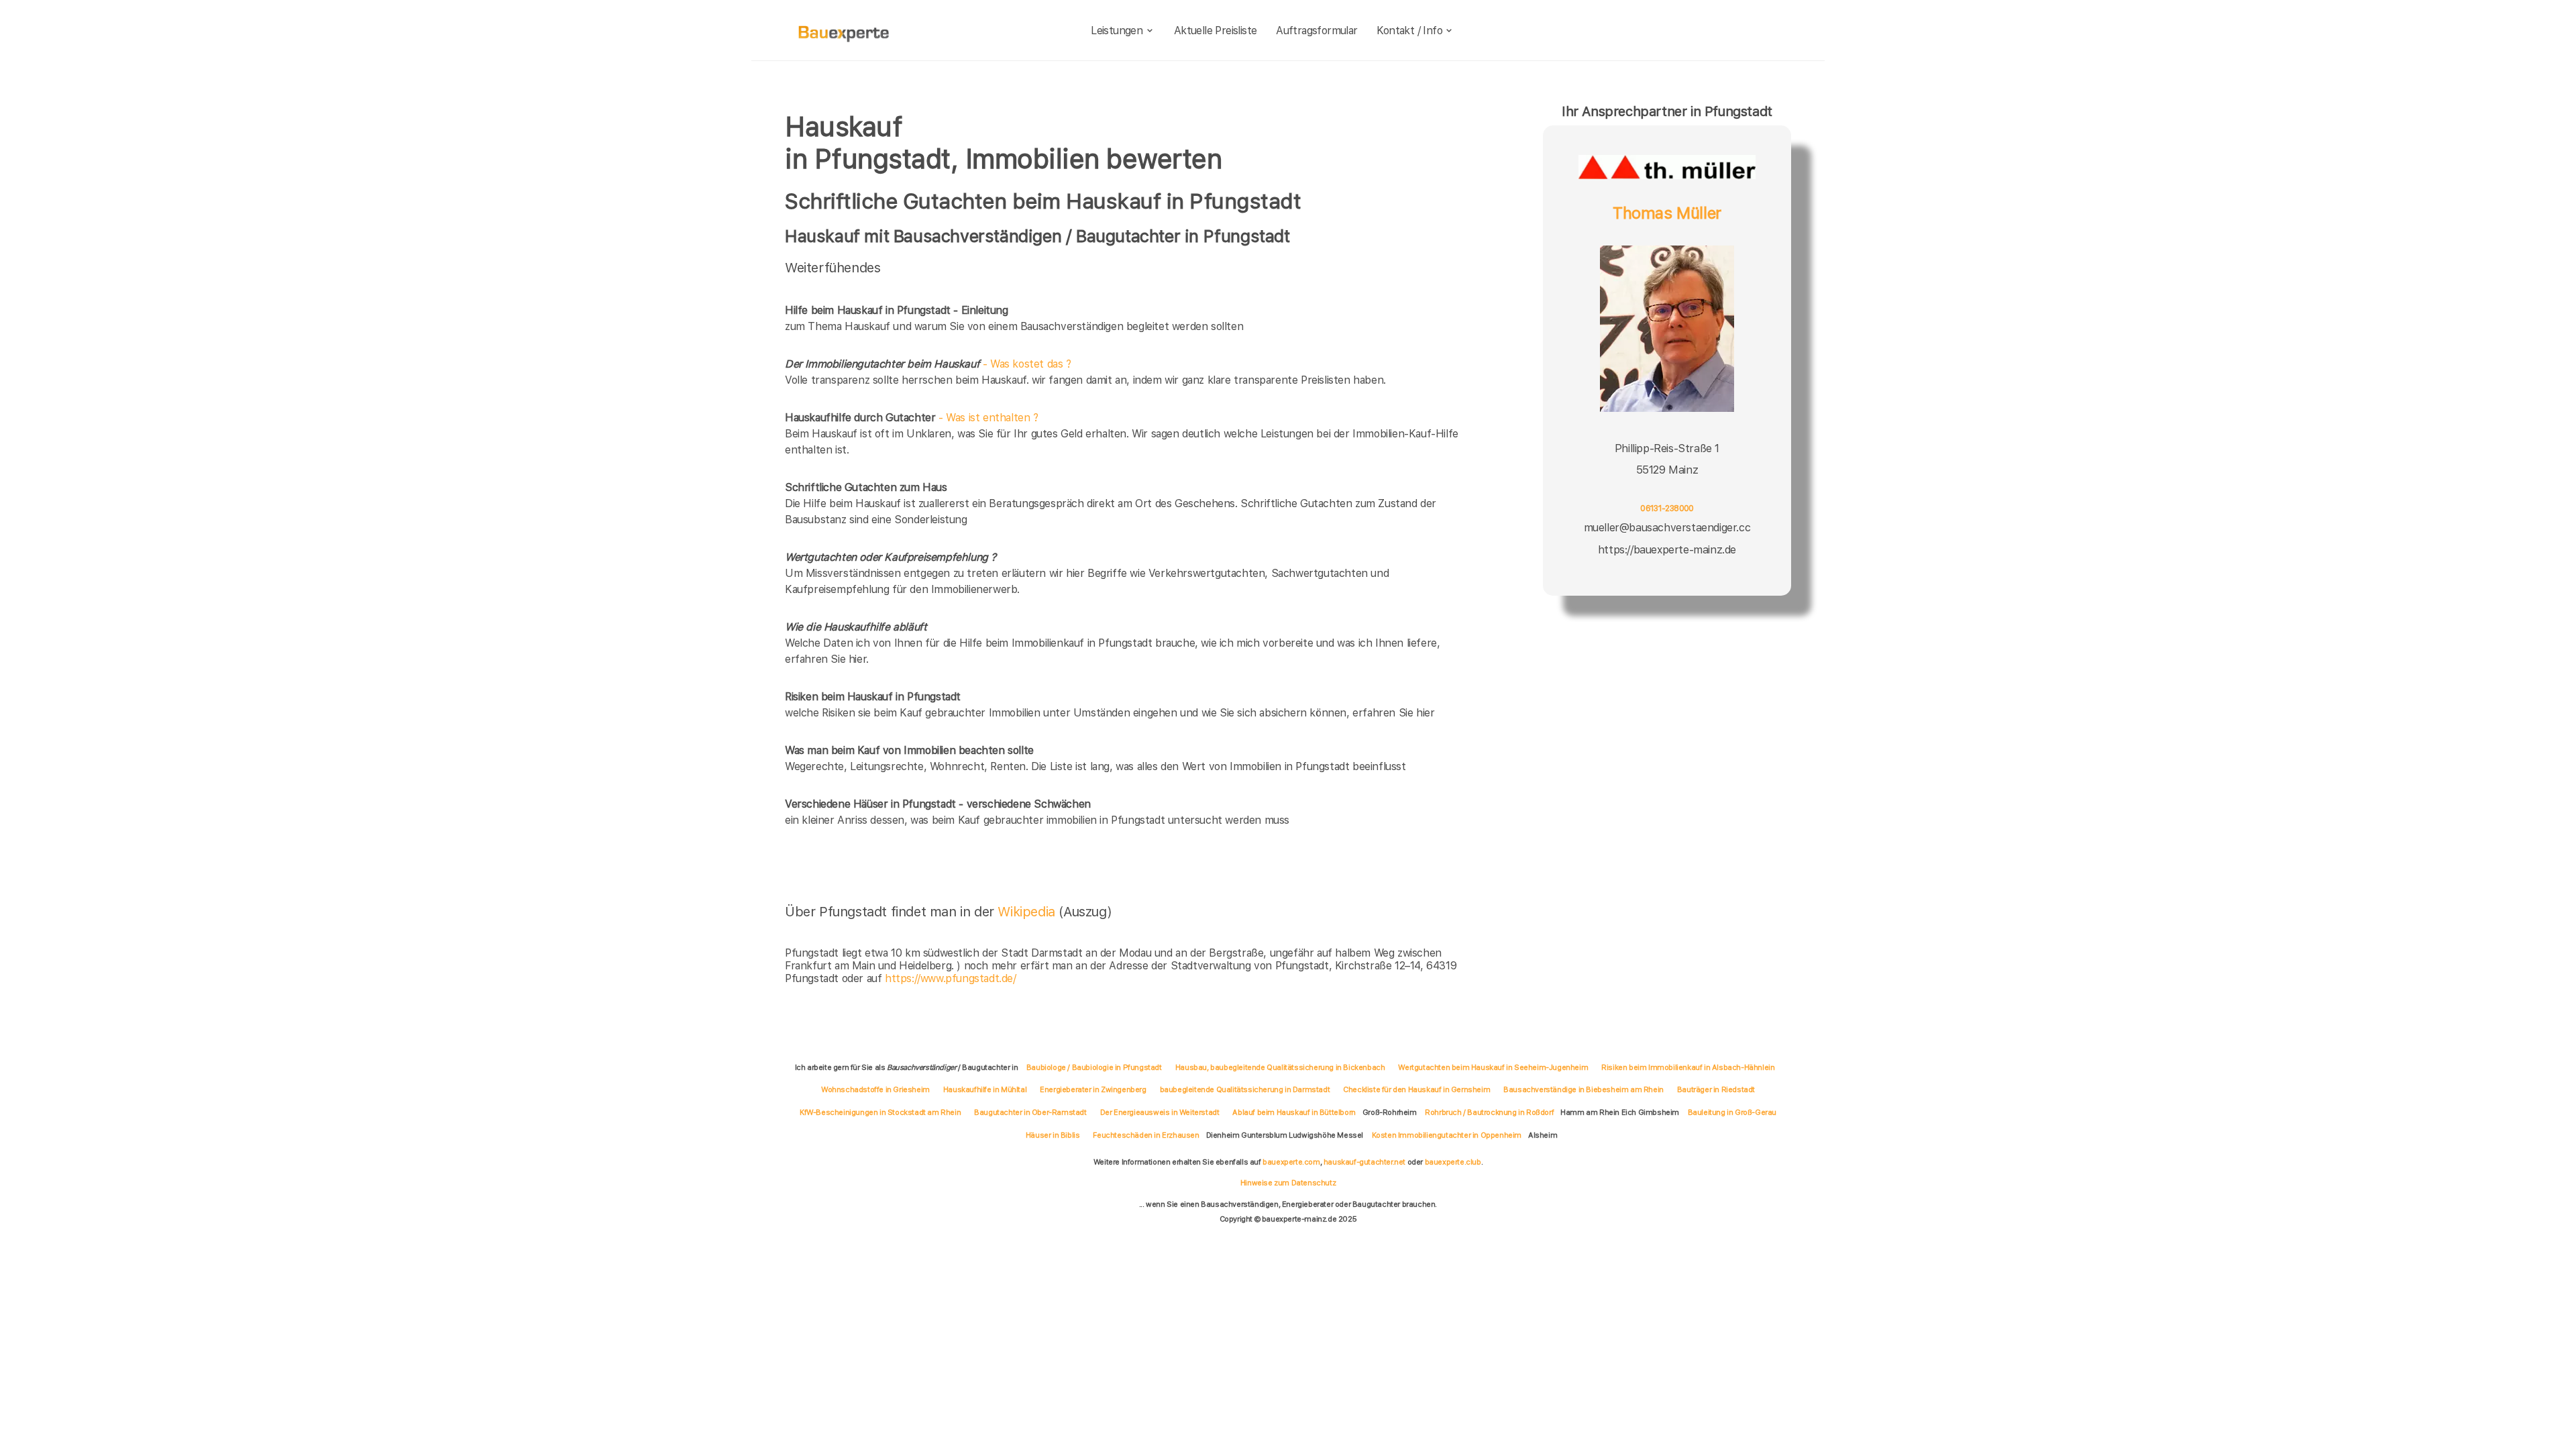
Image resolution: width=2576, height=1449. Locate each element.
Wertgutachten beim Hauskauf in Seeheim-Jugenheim (1493, 1067)
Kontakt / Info (1409, 31)
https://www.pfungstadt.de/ (951, 978)
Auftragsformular (1317, 31)
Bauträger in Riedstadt (1716, 1089)
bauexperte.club (1453, 1162)
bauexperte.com (1291, 1162)
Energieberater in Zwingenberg (1093, 1089)
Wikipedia (1028, 912)
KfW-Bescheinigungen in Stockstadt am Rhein (880, 1112)
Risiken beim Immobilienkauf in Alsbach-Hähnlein (1688, 1067)
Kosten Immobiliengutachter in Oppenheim (1447, 1135)
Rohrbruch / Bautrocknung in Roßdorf (1489, 1112)
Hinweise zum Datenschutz (1288, 1183)
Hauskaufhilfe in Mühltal (985, 1089)
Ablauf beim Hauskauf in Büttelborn (1294, 1112)
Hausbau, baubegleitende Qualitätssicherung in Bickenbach (1280, 1067)
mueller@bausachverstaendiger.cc (1667, 528)
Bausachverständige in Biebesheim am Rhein (1584, 1089)
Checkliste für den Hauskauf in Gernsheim (1416, 1089)
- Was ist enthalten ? (912, 418)
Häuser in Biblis (1053, 1135)
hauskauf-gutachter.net (1364, 1162)
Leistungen (1117, 31)
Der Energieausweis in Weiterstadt (1160, 1112)
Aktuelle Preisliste (1216, 31)
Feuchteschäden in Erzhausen (1146, 1135)
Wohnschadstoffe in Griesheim (875, 1089)
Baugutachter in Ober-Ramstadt (1030, 1112)
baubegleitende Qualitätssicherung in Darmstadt (1245, 1089)
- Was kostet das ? (928, 364)
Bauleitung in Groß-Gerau (1732, 1112)
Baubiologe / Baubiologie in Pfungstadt (1094, 1067)
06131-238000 (1667, 508)
